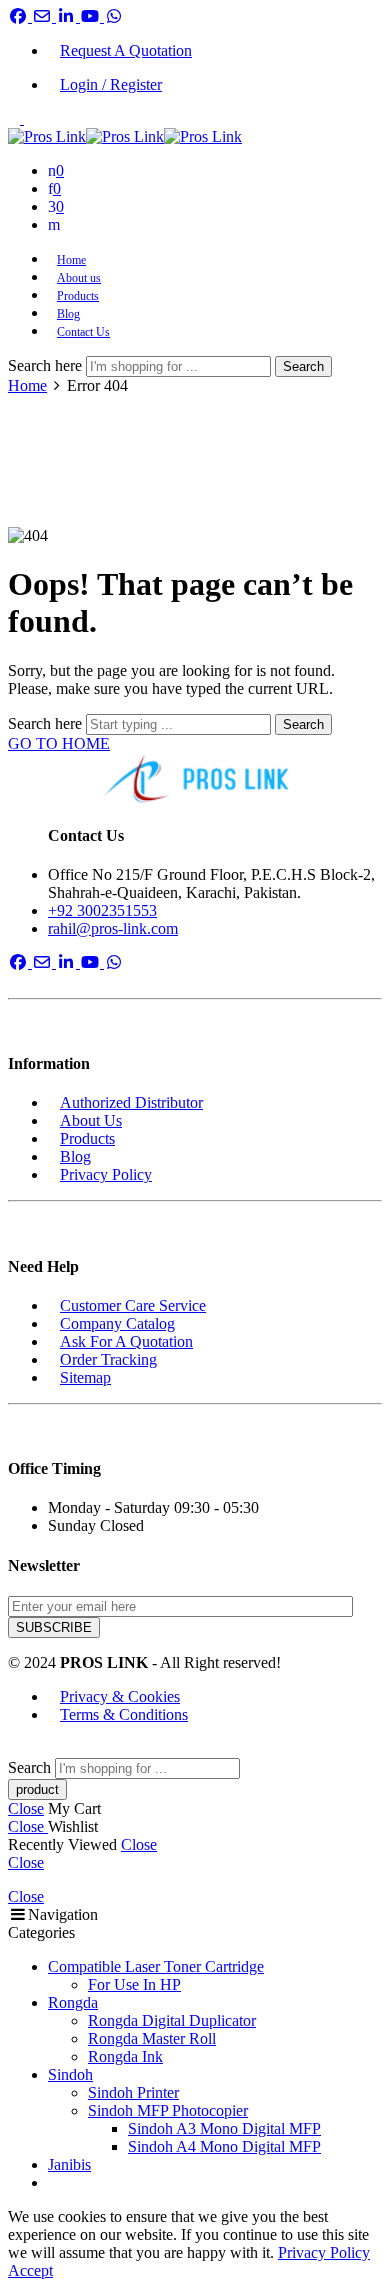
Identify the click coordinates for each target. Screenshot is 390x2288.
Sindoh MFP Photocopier (168, 2110)
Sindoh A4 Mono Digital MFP (224, 2146)
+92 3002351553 (102, 910)
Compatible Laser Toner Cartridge (156, 1966)
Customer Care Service (133, 1305)
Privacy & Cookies (120, 1696)
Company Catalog (117, 1323)
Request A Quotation (126, 50)
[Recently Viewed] (30, 1748)
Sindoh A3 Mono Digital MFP (224, 2128)
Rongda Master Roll (152, 2038)
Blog (68, 314)
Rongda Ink (125, 2056)
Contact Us (83, 332)
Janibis (69, 2164)
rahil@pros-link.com (113, 928)
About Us (91, 1120)
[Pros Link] (195, 779)
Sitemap (85, 1377)
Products (78, 296)
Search (303, 366)
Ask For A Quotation (126, 1341)
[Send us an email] (44, 16)
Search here (47, 365)
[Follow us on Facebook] (20, 16)
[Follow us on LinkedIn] (68, 16)
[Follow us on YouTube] (92, 16)
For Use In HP (134, 1984)
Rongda (73, 2002)
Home (71, 260)
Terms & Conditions (124, 1714)
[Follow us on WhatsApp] (114, 16)
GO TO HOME (59, 743)
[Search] (54, 224)
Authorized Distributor (131, 1102)
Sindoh (70, 2074)
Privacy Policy (106, 1174)
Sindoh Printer (133, 2092)
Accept (30, 2270)
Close (26, 1808)
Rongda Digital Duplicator (172, 2020)
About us (79, 278)
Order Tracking (108, 1359)
